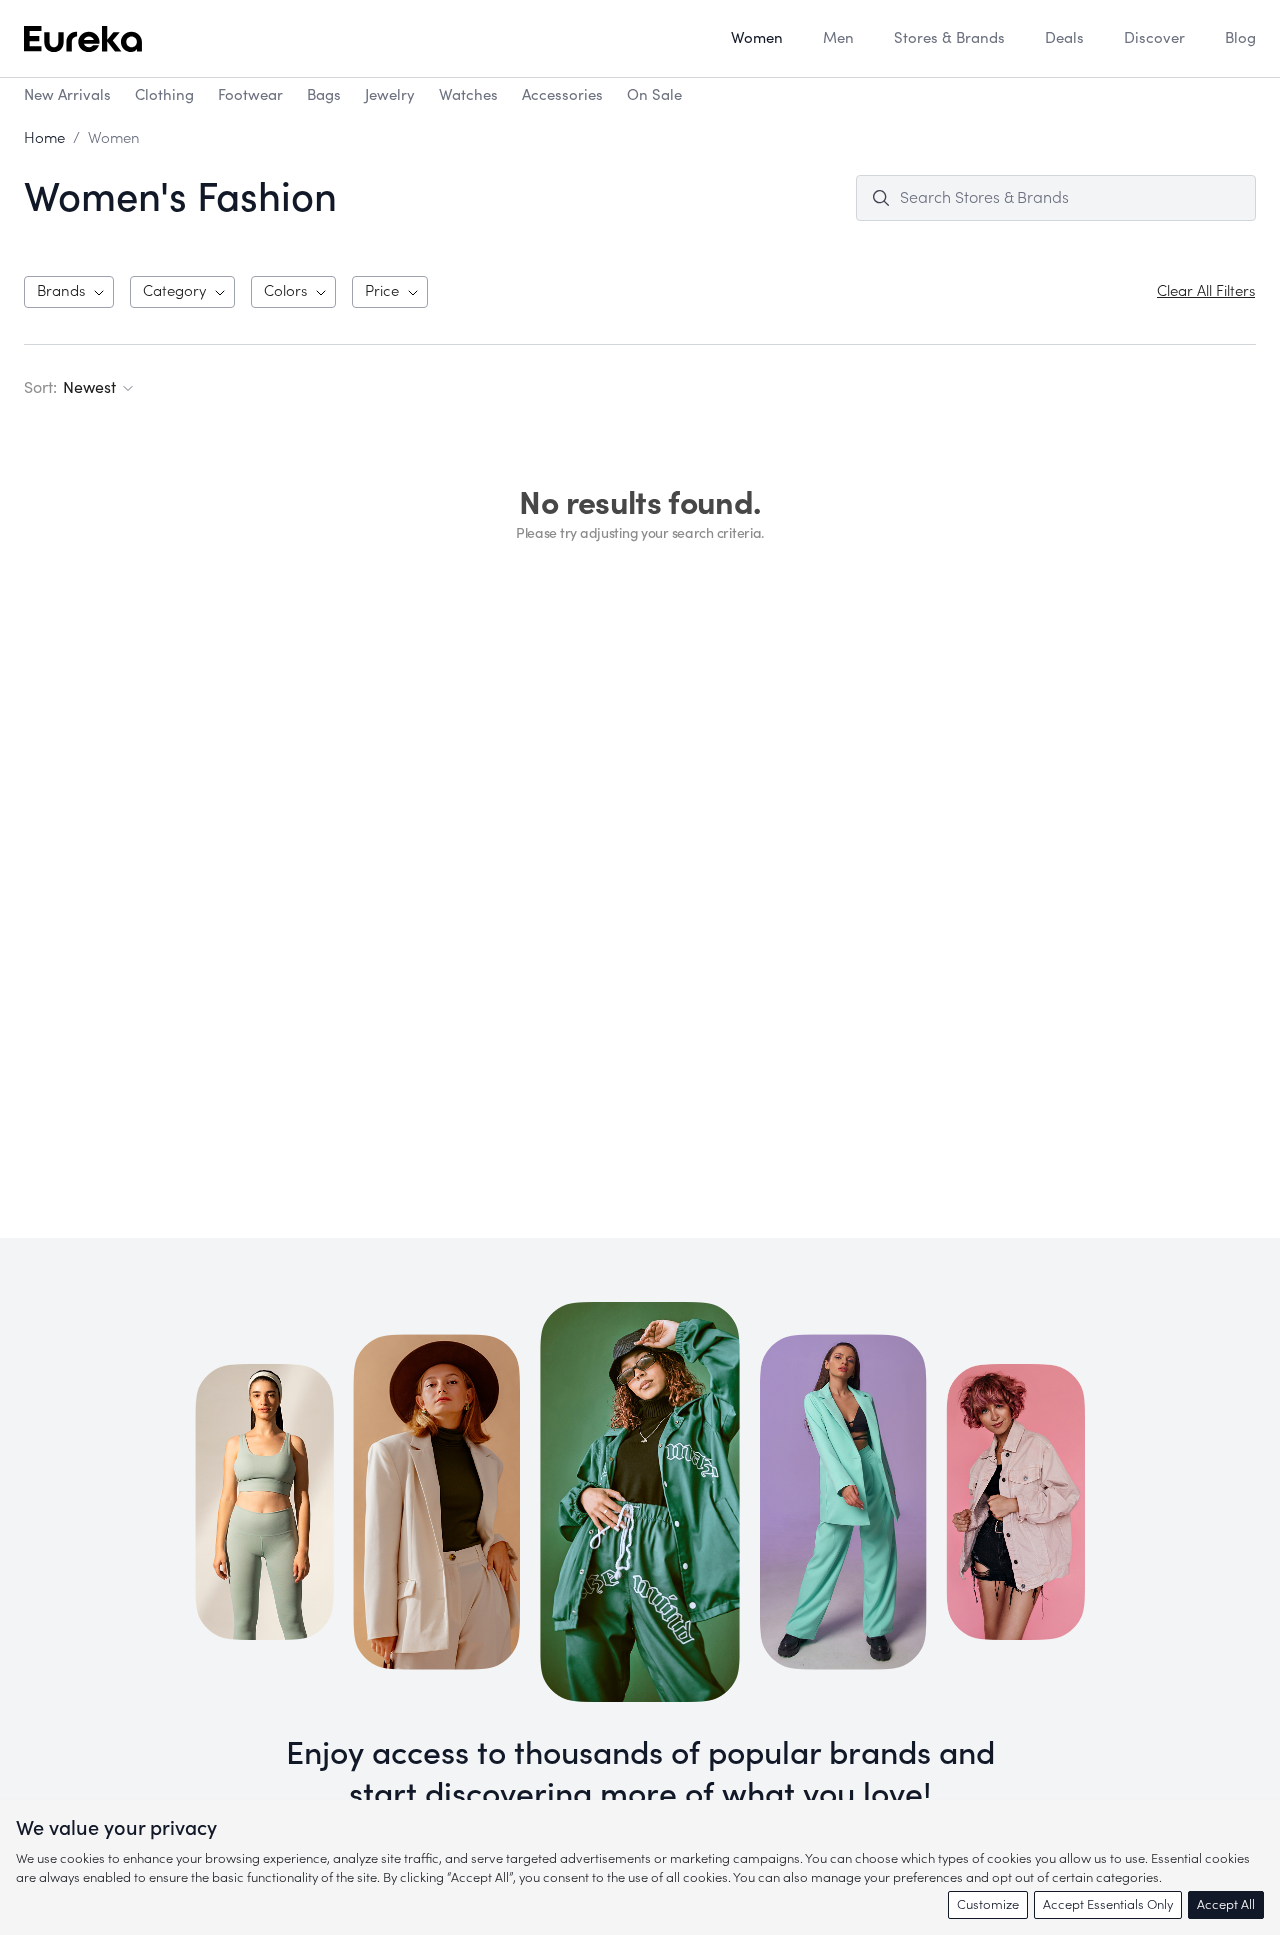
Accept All (1226, 1904)
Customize (988, 1904)
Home (44, 138)
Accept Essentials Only (1108, 1904)
